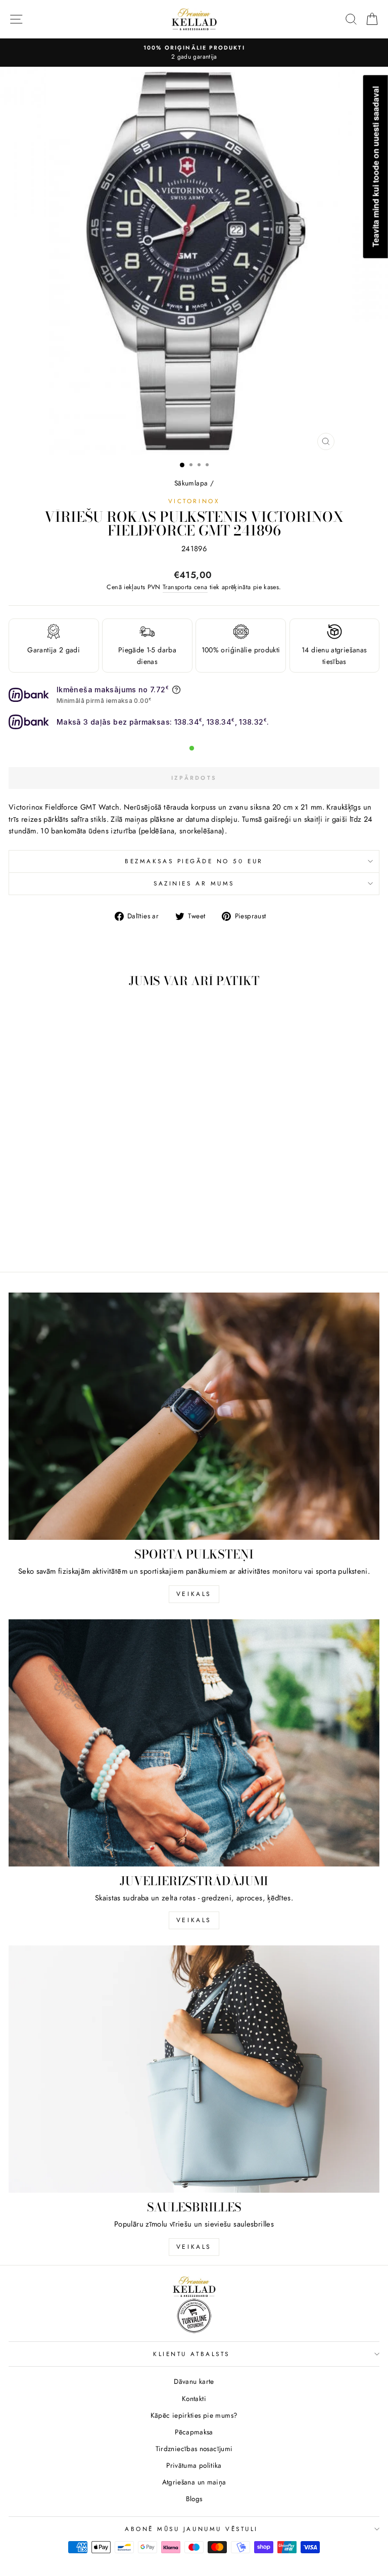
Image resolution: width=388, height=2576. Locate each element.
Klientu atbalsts (191, 2354)
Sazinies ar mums (194, 883)
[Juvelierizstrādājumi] (194, 1743)
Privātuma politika (194, 2465)
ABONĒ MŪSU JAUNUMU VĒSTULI (191, 2529)
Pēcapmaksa (194, 2432)
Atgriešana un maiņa (194, 2482)
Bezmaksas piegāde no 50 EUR (194, 861)
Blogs (194, 2499)
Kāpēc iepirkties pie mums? (194, 2415)
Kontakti (194, 2399)
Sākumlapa (191, 483)
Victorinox (194, 501)
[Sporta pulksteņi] (194, 1416)
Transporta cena (185, 587)
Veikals (194, 1594)
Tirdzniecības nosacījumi (194, 2449)
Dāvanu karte (194, 2381)
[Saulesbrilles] (194, 2069)
